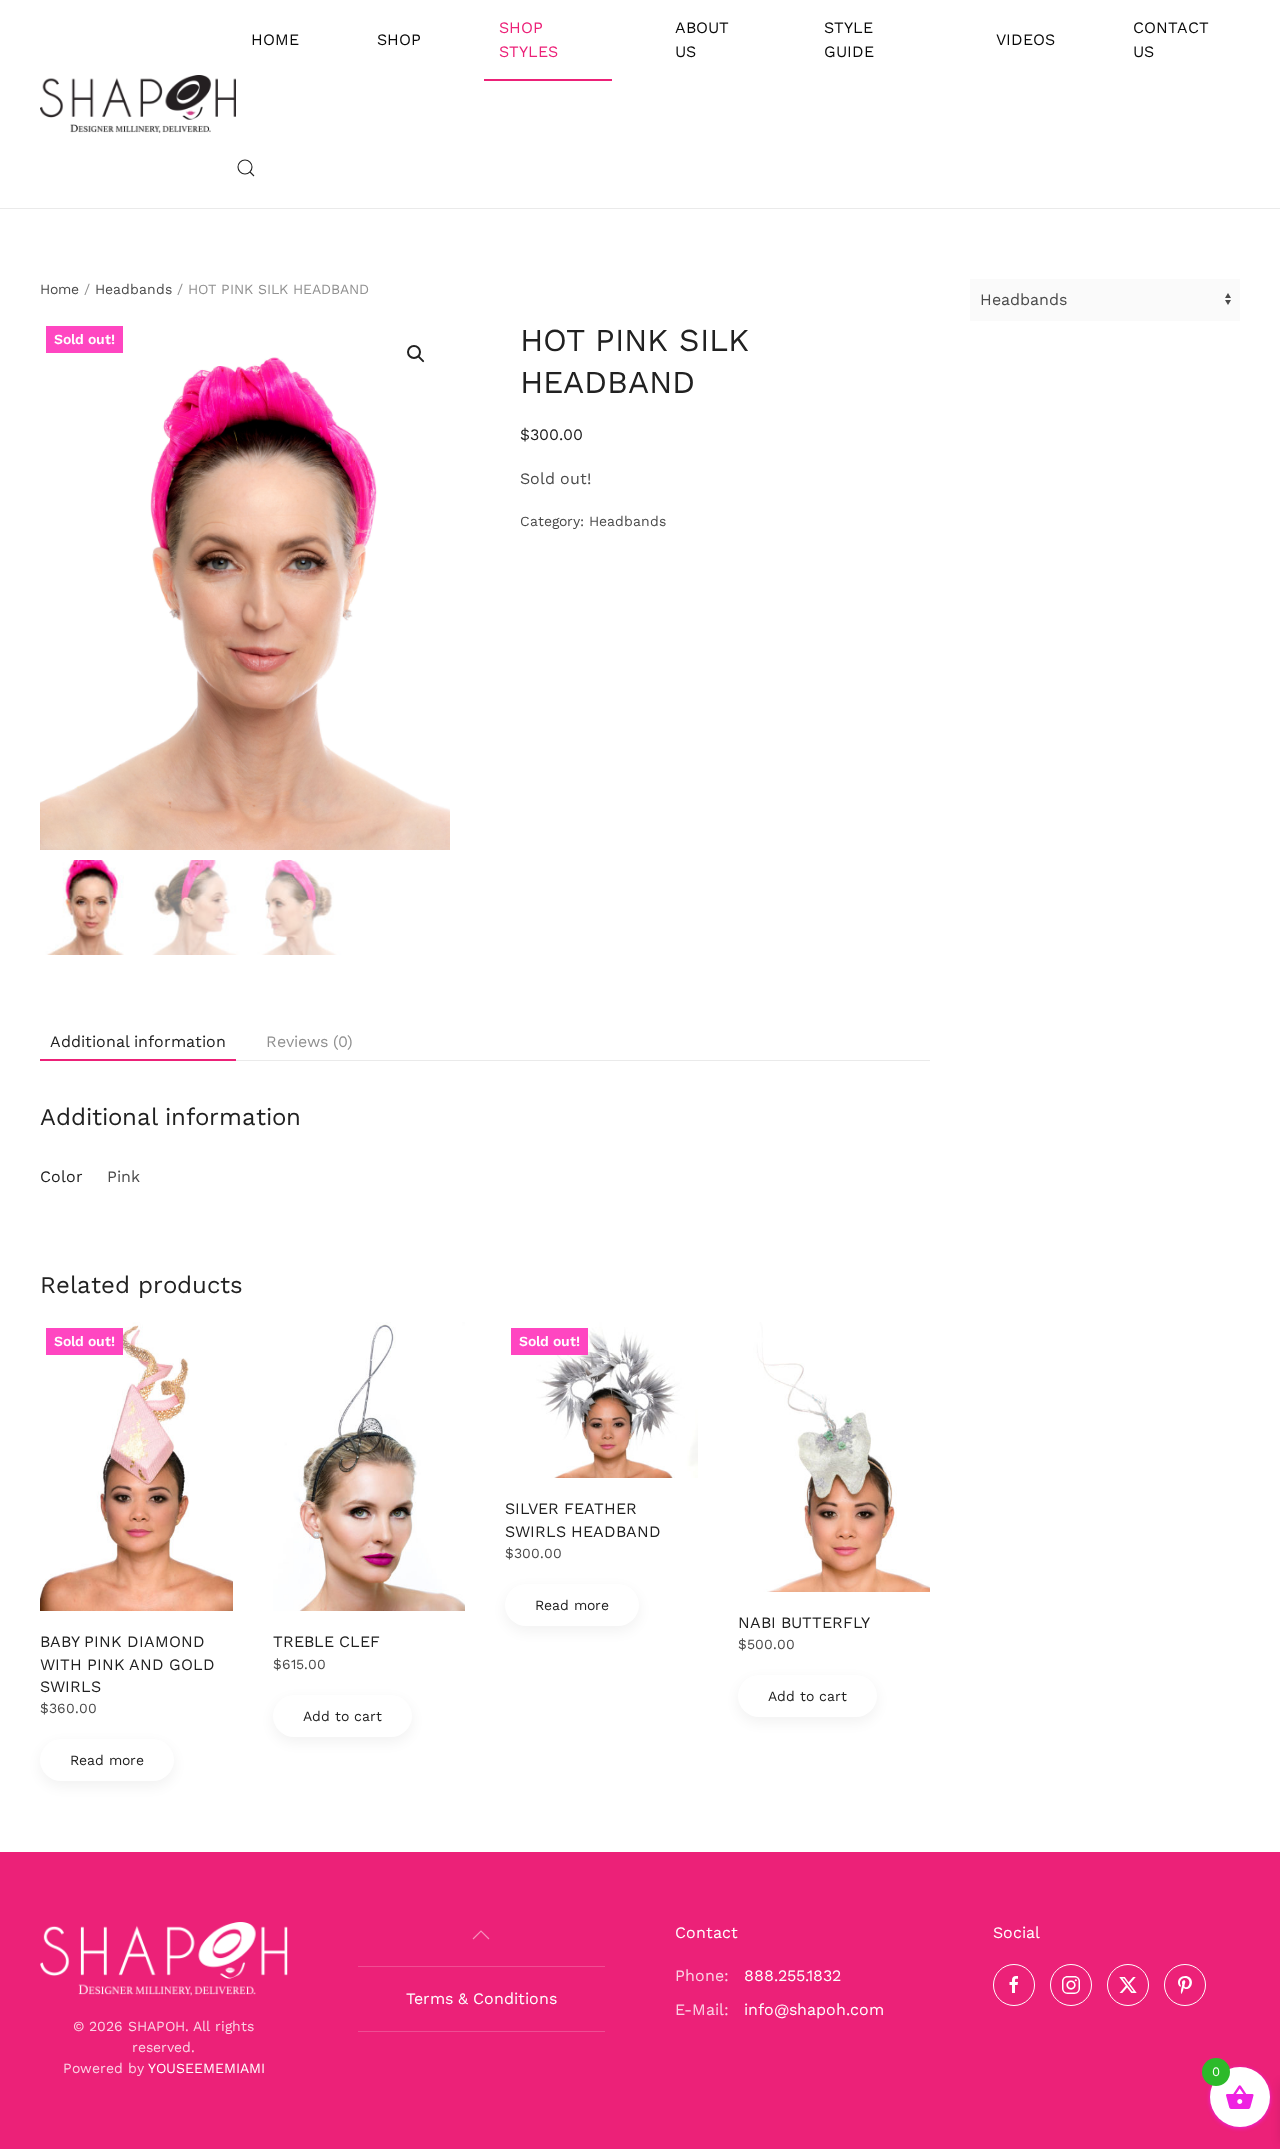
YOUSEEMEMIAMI (206, 2068)
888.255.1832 (792, 1975)
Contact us (1171, 39)
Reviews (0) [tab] (309, 1041)
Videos (1025, 39)
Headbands (133, 289)
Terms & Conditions (481, 1998)
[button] (246, 168)
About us (702, 39)
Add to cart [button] (342, 1716)
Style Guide (849, 39)
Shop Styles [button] (528, 39)
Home (275, 39)
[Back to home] (138, 104)
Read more (107, 1760)
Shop (399, 39)
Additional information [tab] (138, 1041)
